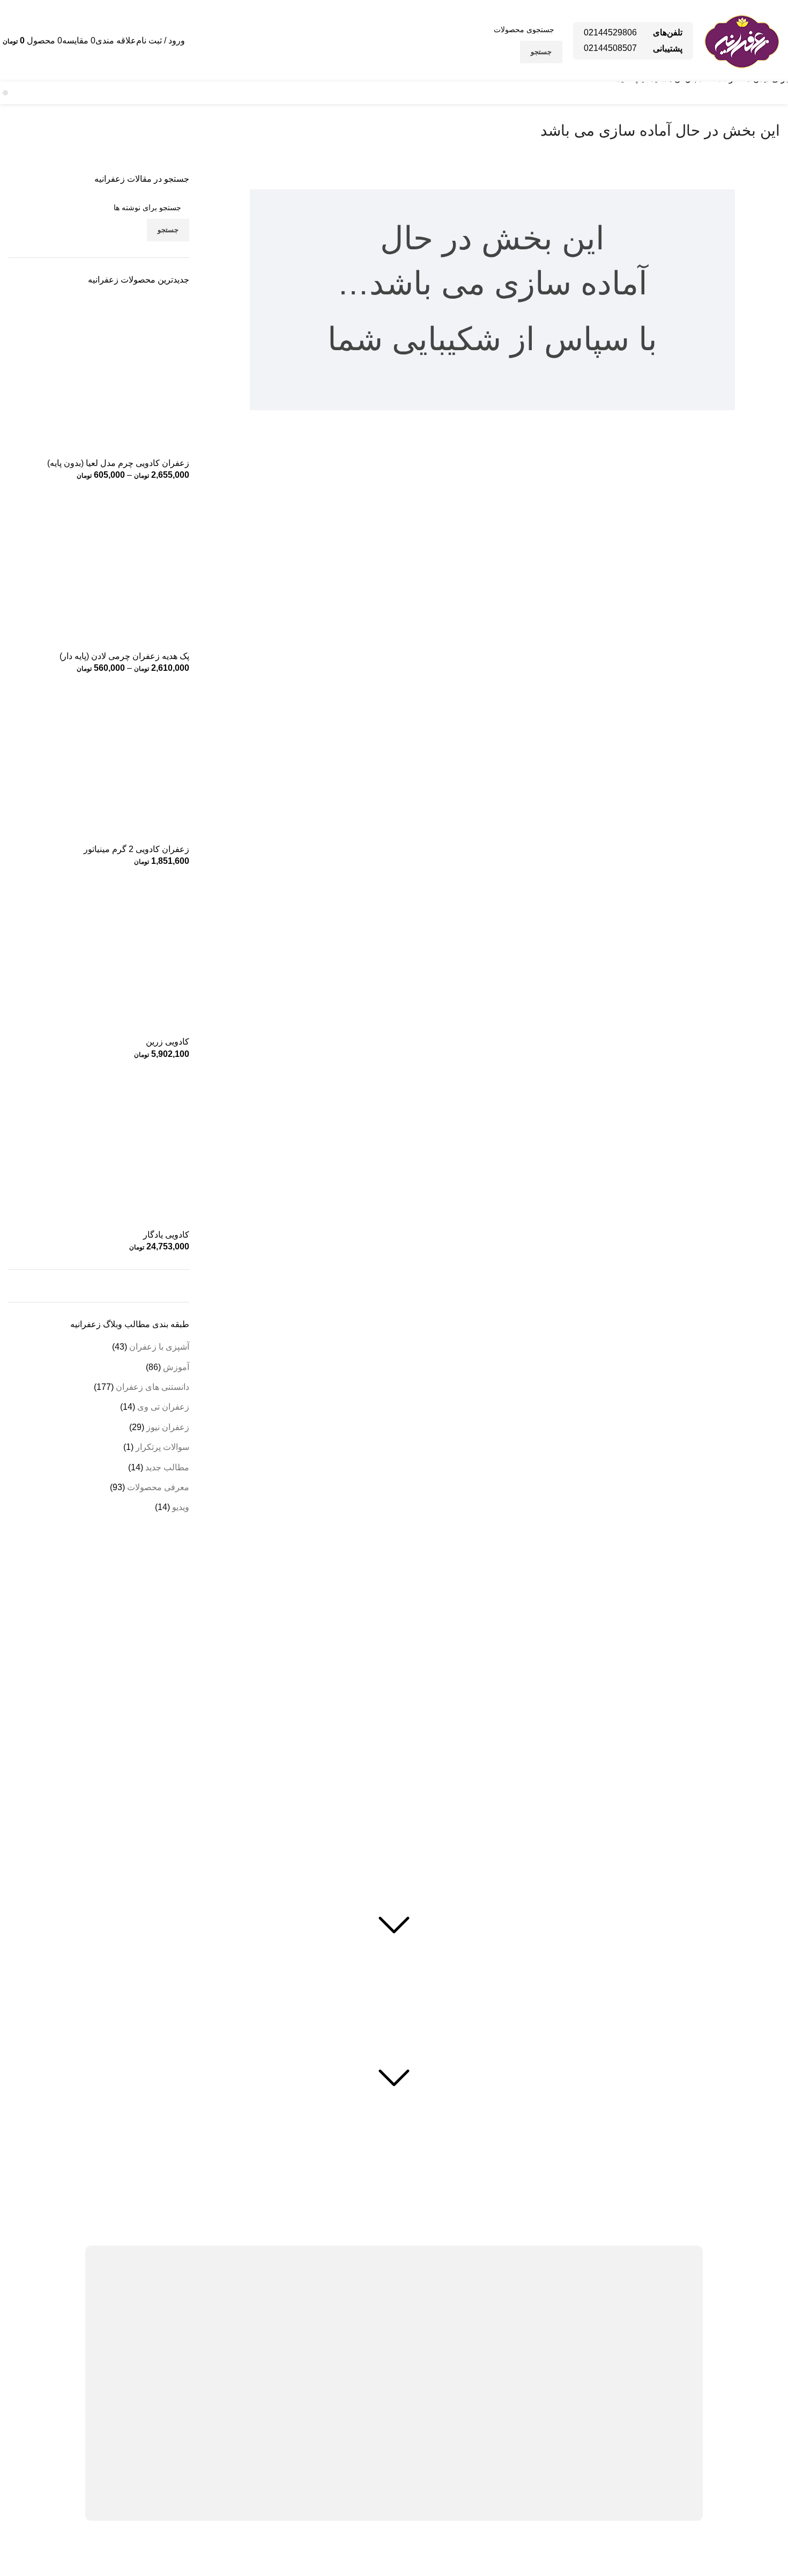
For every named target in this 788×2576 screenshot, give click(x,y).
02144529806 (610, 32)
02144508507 (610, 48)
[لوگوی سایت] (742, 40)
